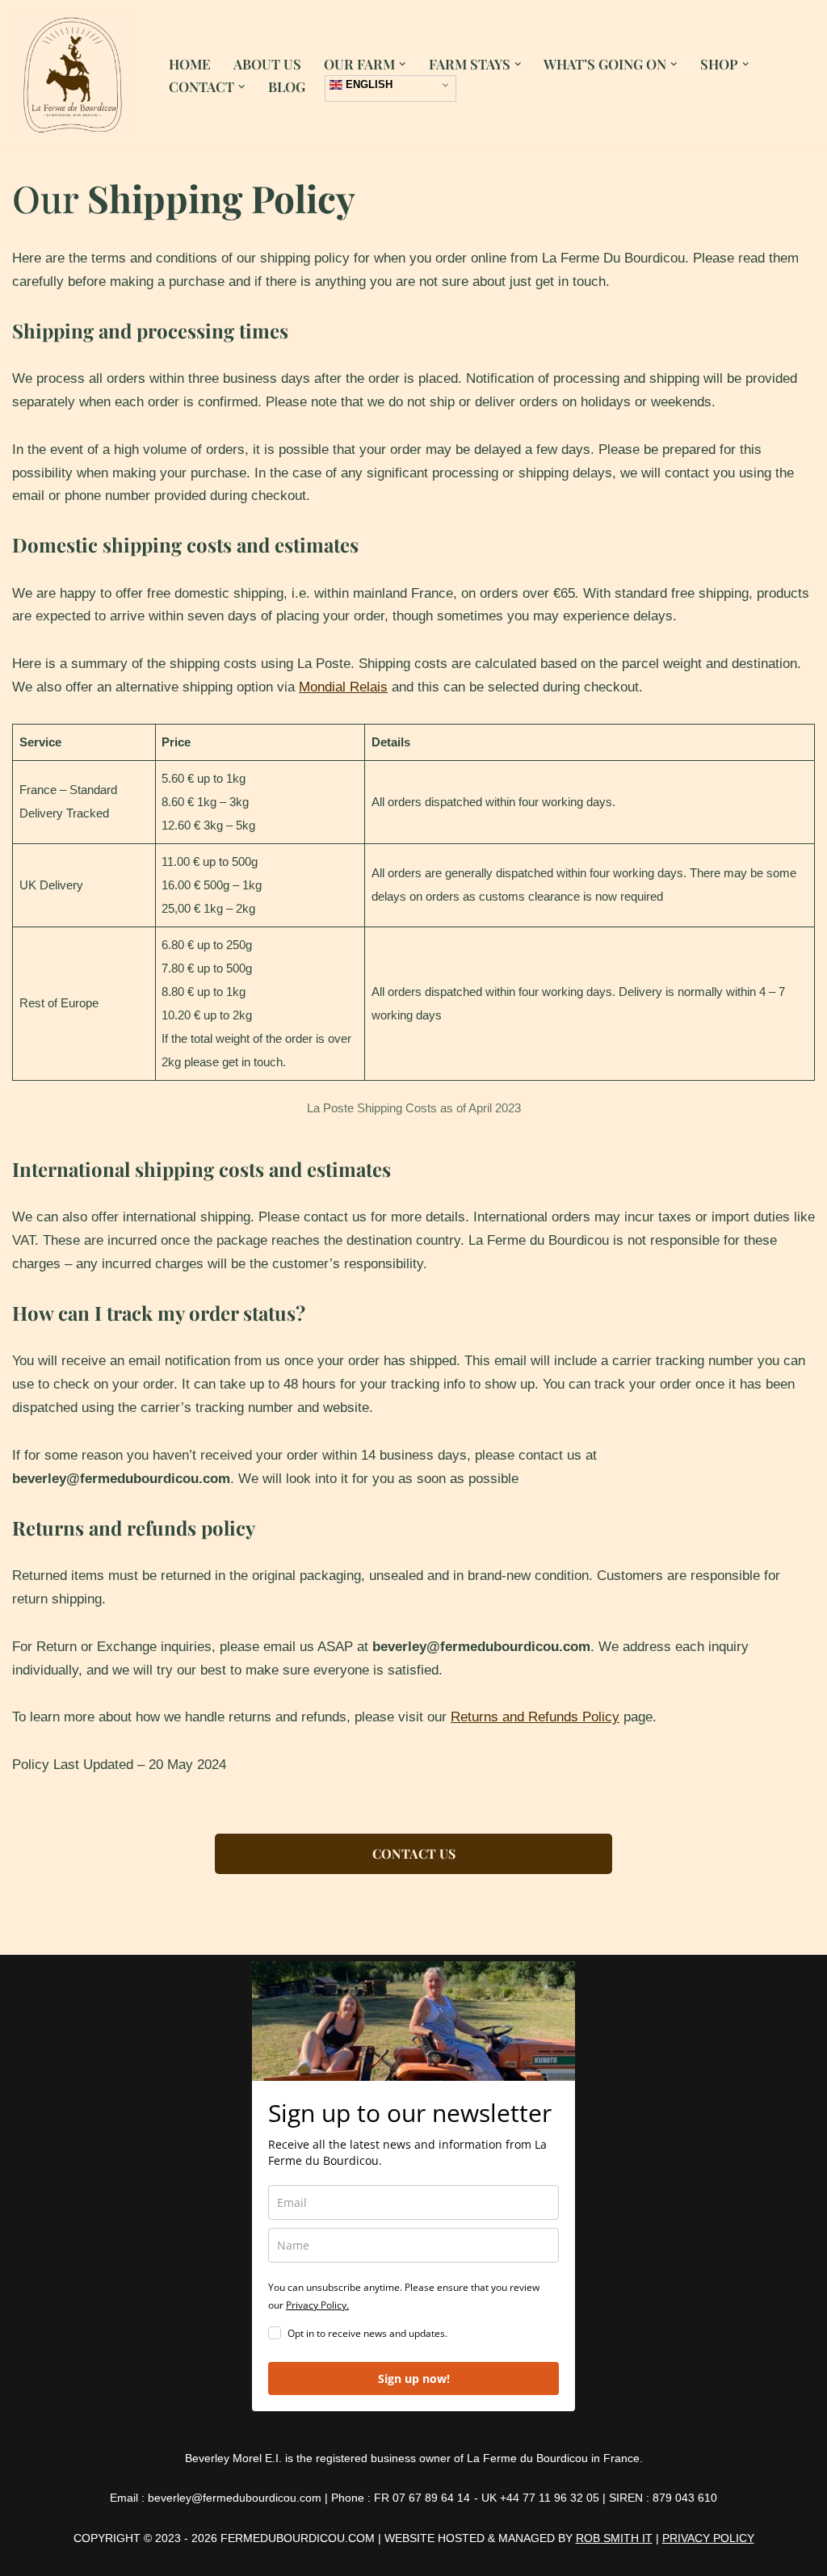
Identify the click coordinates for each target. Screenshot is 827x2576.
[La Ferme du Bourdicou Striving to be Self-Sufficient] (77, 75)
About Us (267, 64)
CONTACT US (414, 1853)
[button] (403, 64)
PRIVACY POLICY (708, 2538)
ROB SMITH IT (614, 2538)
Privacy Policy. (317, 2305)
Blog (287, 86)
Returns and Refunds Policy (535, 1717)
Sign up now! (414, 2378)
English (367, 84)
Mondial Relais (343, 687)
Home (190, 64)
